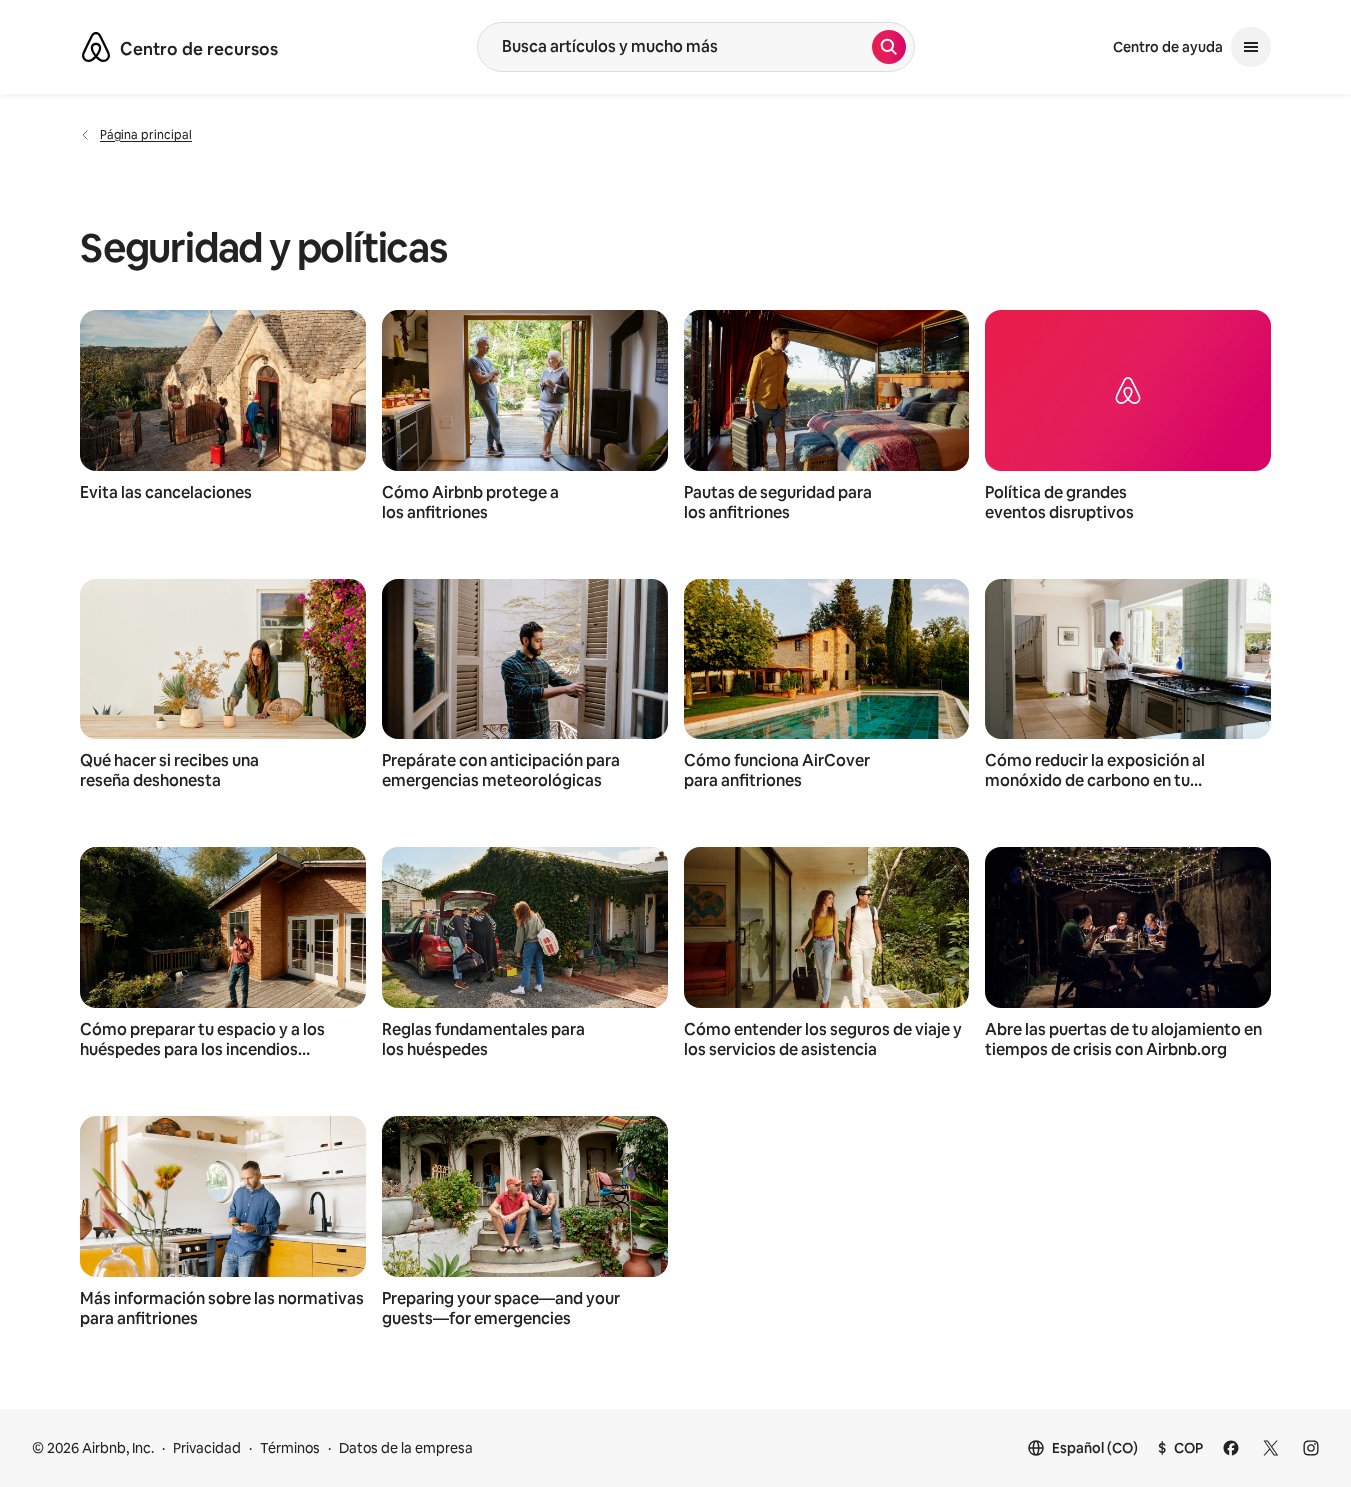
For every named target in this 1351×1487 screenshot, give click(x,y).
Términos (290, 1448)
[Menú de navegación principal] (1251, 47)
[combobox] (675, 47)
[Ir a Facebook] (1231, 1448)
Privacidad (207, 1448)
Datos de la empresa (406, 1448)
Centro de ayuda (1168, 47)
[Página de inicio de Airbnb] (96, 47)
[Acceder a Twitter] (1271, 1448)
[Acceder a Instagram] (1311, 1448)
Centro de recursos (199, 49)
